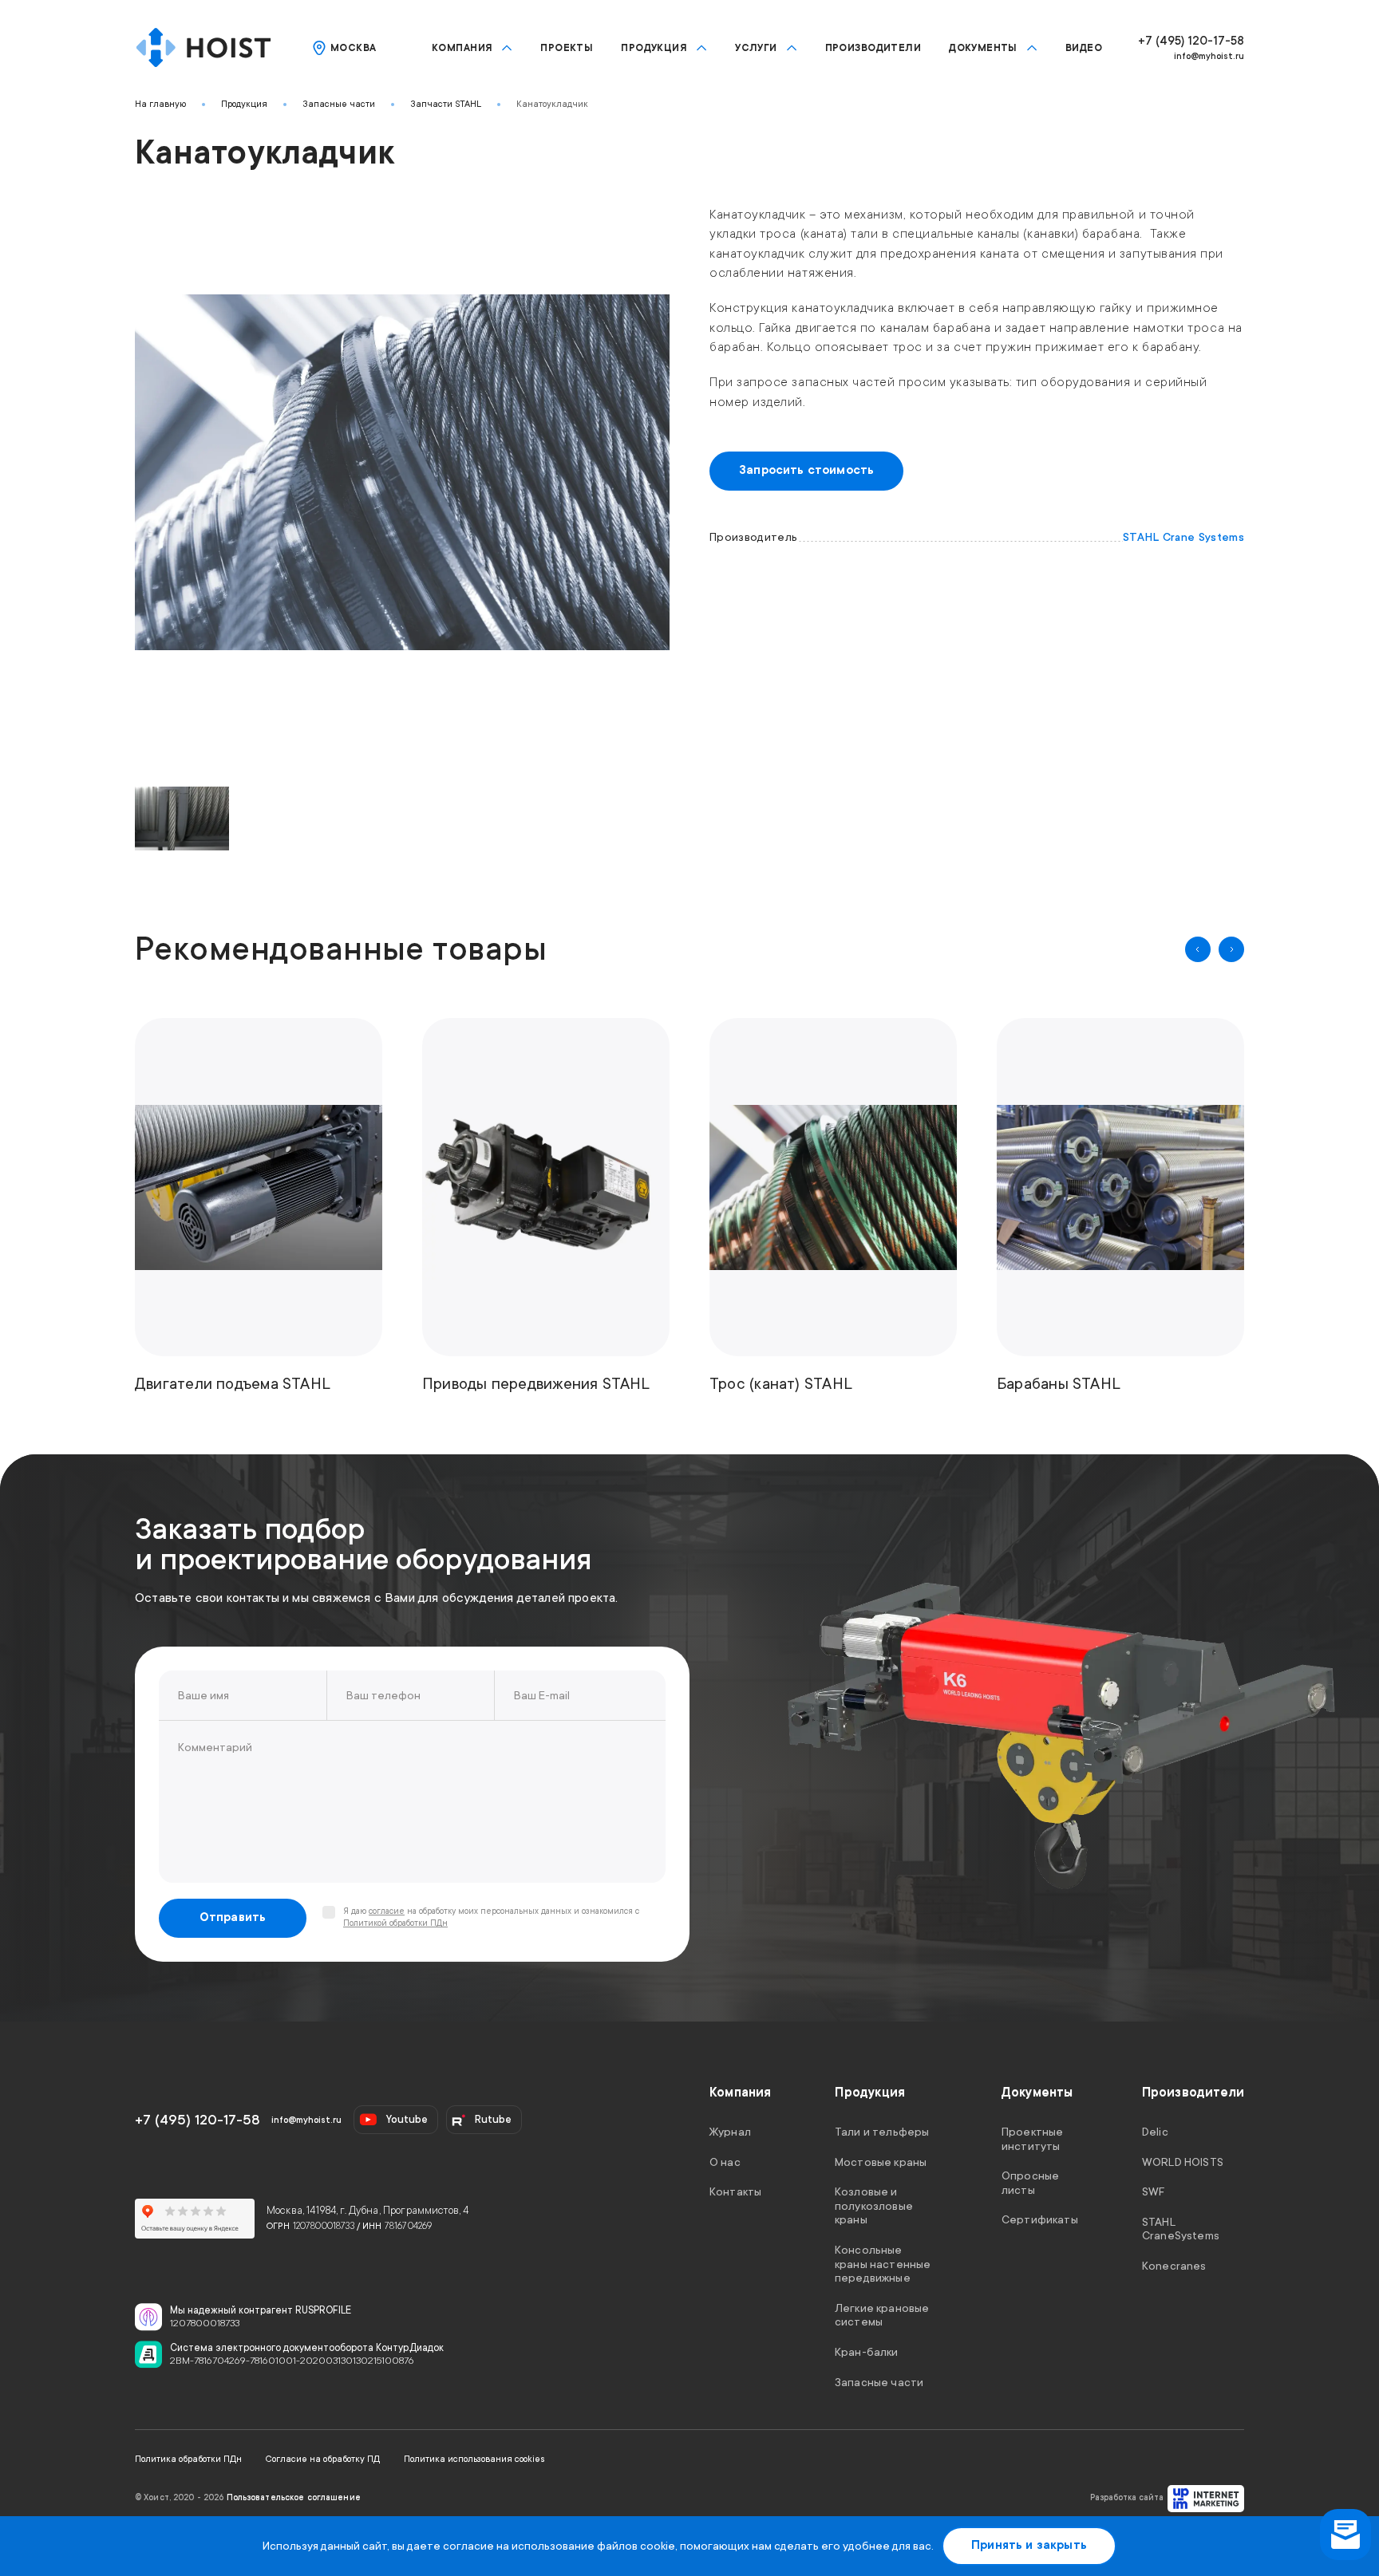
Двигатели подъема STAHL (233, 1384)
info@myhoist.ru (1209, 56)
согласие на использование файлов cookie (559, 2546)
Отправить (233, 1917)
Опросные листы (1030, 2183)
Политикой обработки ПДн (395, 1923)
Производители (873, 48)
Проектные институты (1032, 2139)
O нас (725, 2161)
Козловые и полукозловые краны (874, 2205)
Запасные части (339, 104)
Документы (983, 48)
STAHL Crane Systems (1183, 537)
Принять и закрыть (1029, 2545)
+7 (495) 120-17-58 (1191, 41)
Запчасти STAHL (446, 104)
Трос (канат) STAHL (781, 1384)
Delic (1155, 2132)
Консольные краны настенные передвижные (883, 2264)
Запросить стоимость (806, 470)
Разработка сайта (1127, 2498)
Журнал (730, 2132)
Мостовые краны (881, 2161)
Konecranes (1174, 2266)
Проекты (567, 48)
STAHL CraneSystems (1181, 2228)
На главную (160, 104)
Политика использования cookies (474, 2459)
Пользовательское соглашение (294, 2498)
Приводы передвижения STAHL (536, 1384)
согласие (387, 1911)
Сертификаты (1040, 2219)
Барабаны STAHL (1059, 1384)
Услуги (756, 48)
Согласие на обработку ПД (323, 2459)
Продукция (654, 48)
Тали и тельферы (882, 2132)
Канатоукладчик (552, 104)
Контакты (735, 2191)
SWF (1153, 2191)
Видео (1084, 48)
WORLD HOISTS (1183, 2161)
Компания (462, 48)
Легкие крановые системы (882, 2314)
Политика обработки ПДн (188, 2459)
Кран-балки (867, 2352)
